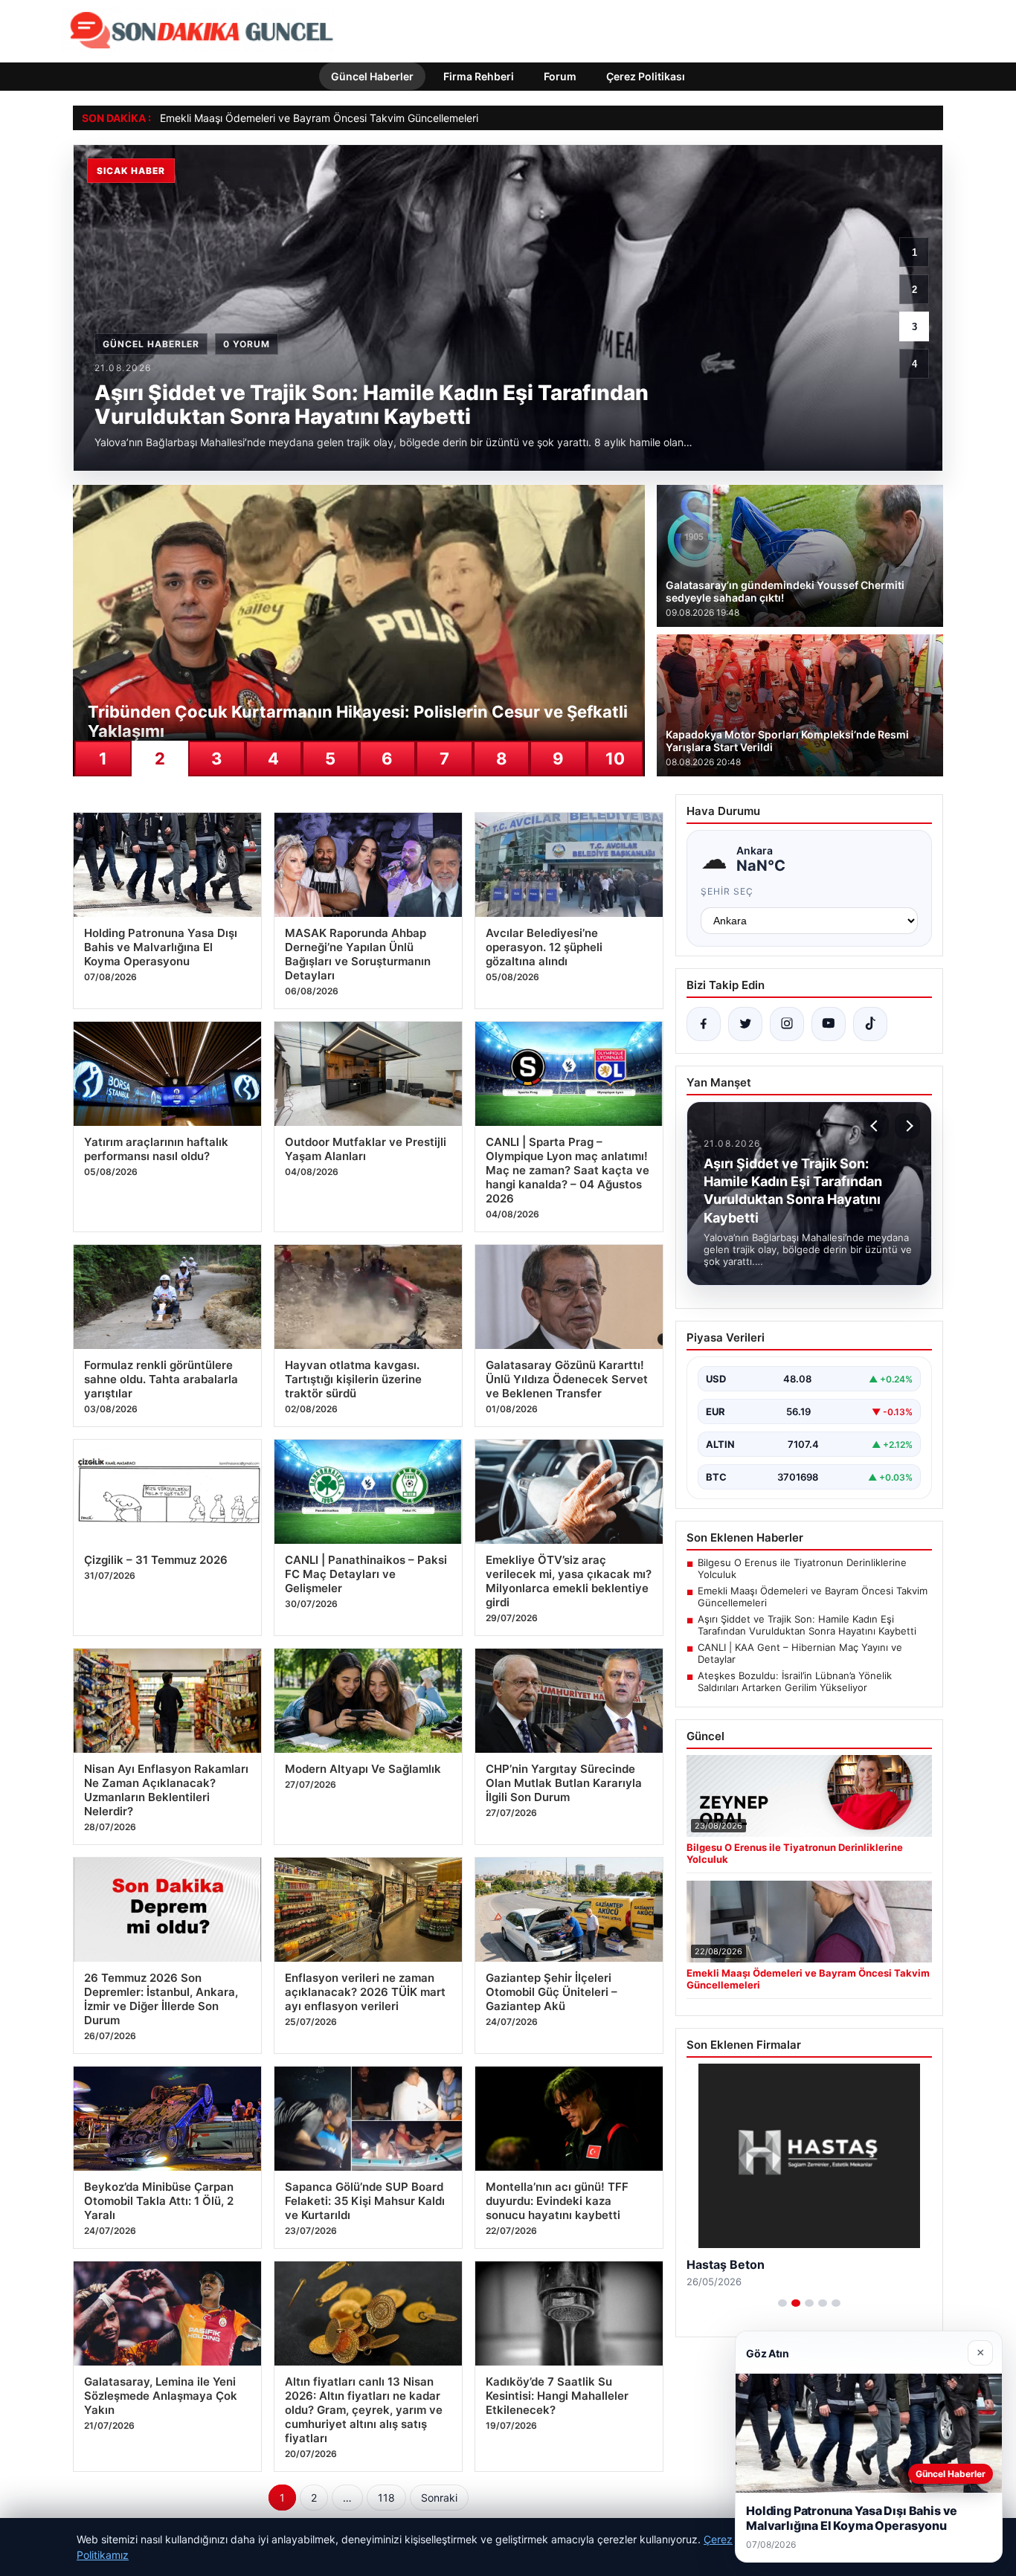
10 (615, 759)
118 (386, 2498)
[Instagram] (787, 1024)
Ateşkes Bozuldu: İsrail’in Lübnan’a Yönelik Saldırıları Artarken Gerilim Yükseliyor (795, 1681)
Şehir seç (727, 891)
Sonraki (439, 2498)
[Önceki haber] (876, 1126)
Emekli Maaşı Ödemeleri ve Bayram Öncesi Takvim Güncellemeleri (319, 118)
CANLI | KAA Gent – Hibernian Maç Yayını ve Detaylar (800, 1653)
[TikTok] (870, 1024)
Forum (560, 76)
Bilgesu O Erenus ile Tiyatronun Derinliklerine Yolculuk (802, 1568)
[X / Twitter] (745, 1024)
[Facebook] (704, 1024)
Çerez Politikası (646, 76)
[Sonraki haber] (907, 1126)
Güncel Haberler (372, 76)
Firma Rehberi (479, 76)
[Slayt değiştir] (782, 2303)
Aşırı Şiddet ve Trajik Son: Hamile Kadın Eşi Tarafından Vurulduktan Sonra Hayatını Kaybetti (807, 1625)
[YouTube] (829, 1024)
